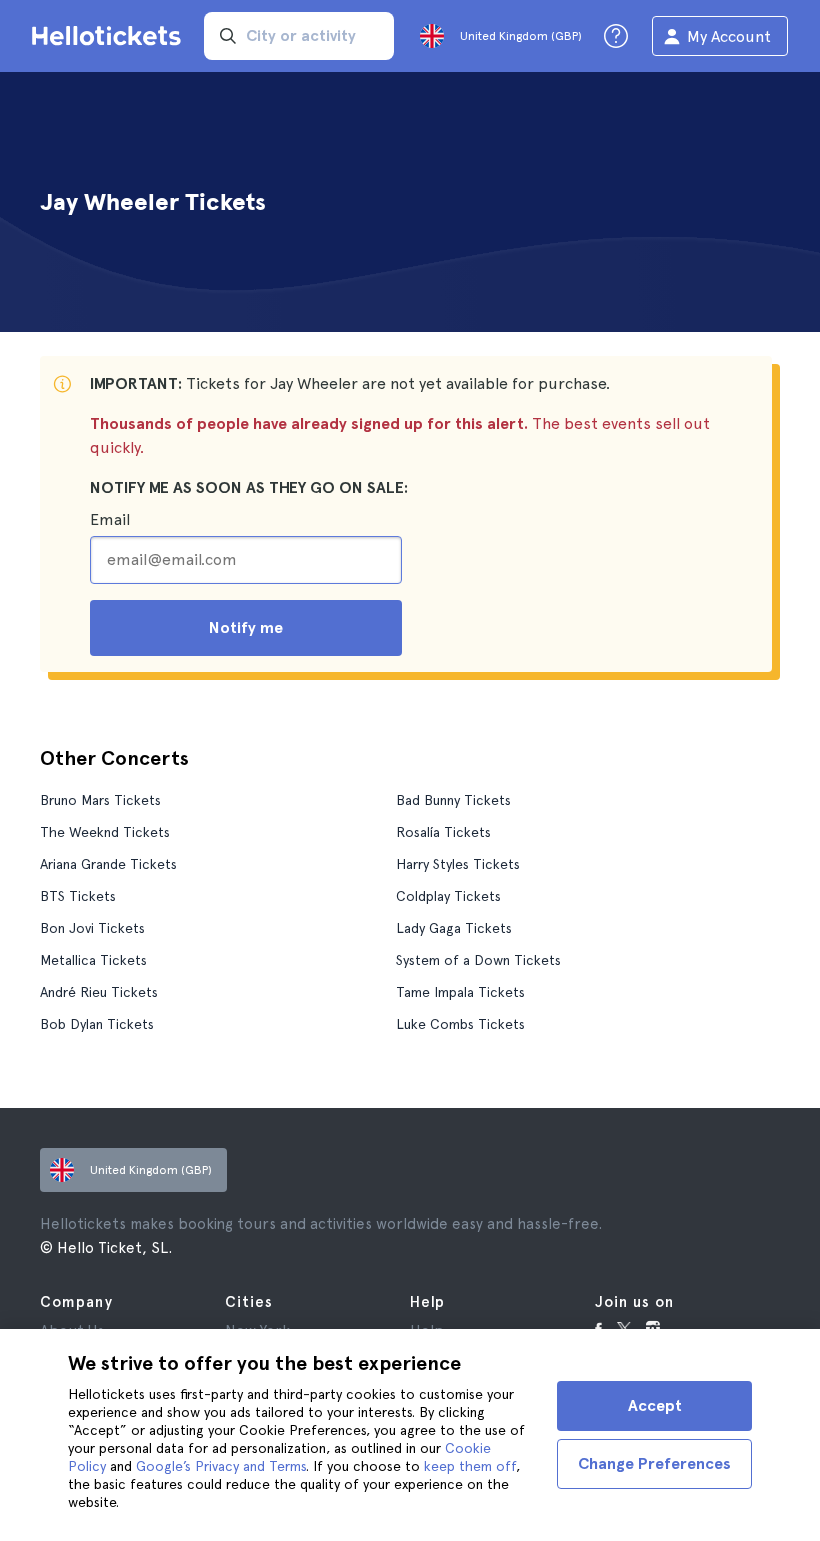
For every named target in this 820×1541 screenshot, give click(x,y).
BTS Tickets (78, 896)
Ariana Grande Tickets (108, 864)
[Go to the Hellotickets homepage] (110, 36)
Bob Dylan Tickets (97, 1024)
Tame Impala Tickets (460, 992)
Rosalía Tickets (443, 832)
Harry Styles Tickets (458, 864)
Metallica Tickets (93, 960)
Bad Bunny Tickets (453, 800)
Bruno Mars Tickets (100, 800)
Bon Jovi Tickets (92, 928)
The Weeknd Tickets (105, 832)
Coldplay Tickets (448, 896)
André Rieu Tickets (99, 992)
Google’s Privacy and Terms (221, 1466)
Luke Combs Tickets (460, 1024)
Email (110, 519)
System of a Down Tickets (478, 960)
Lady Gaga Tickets (454, 928)
